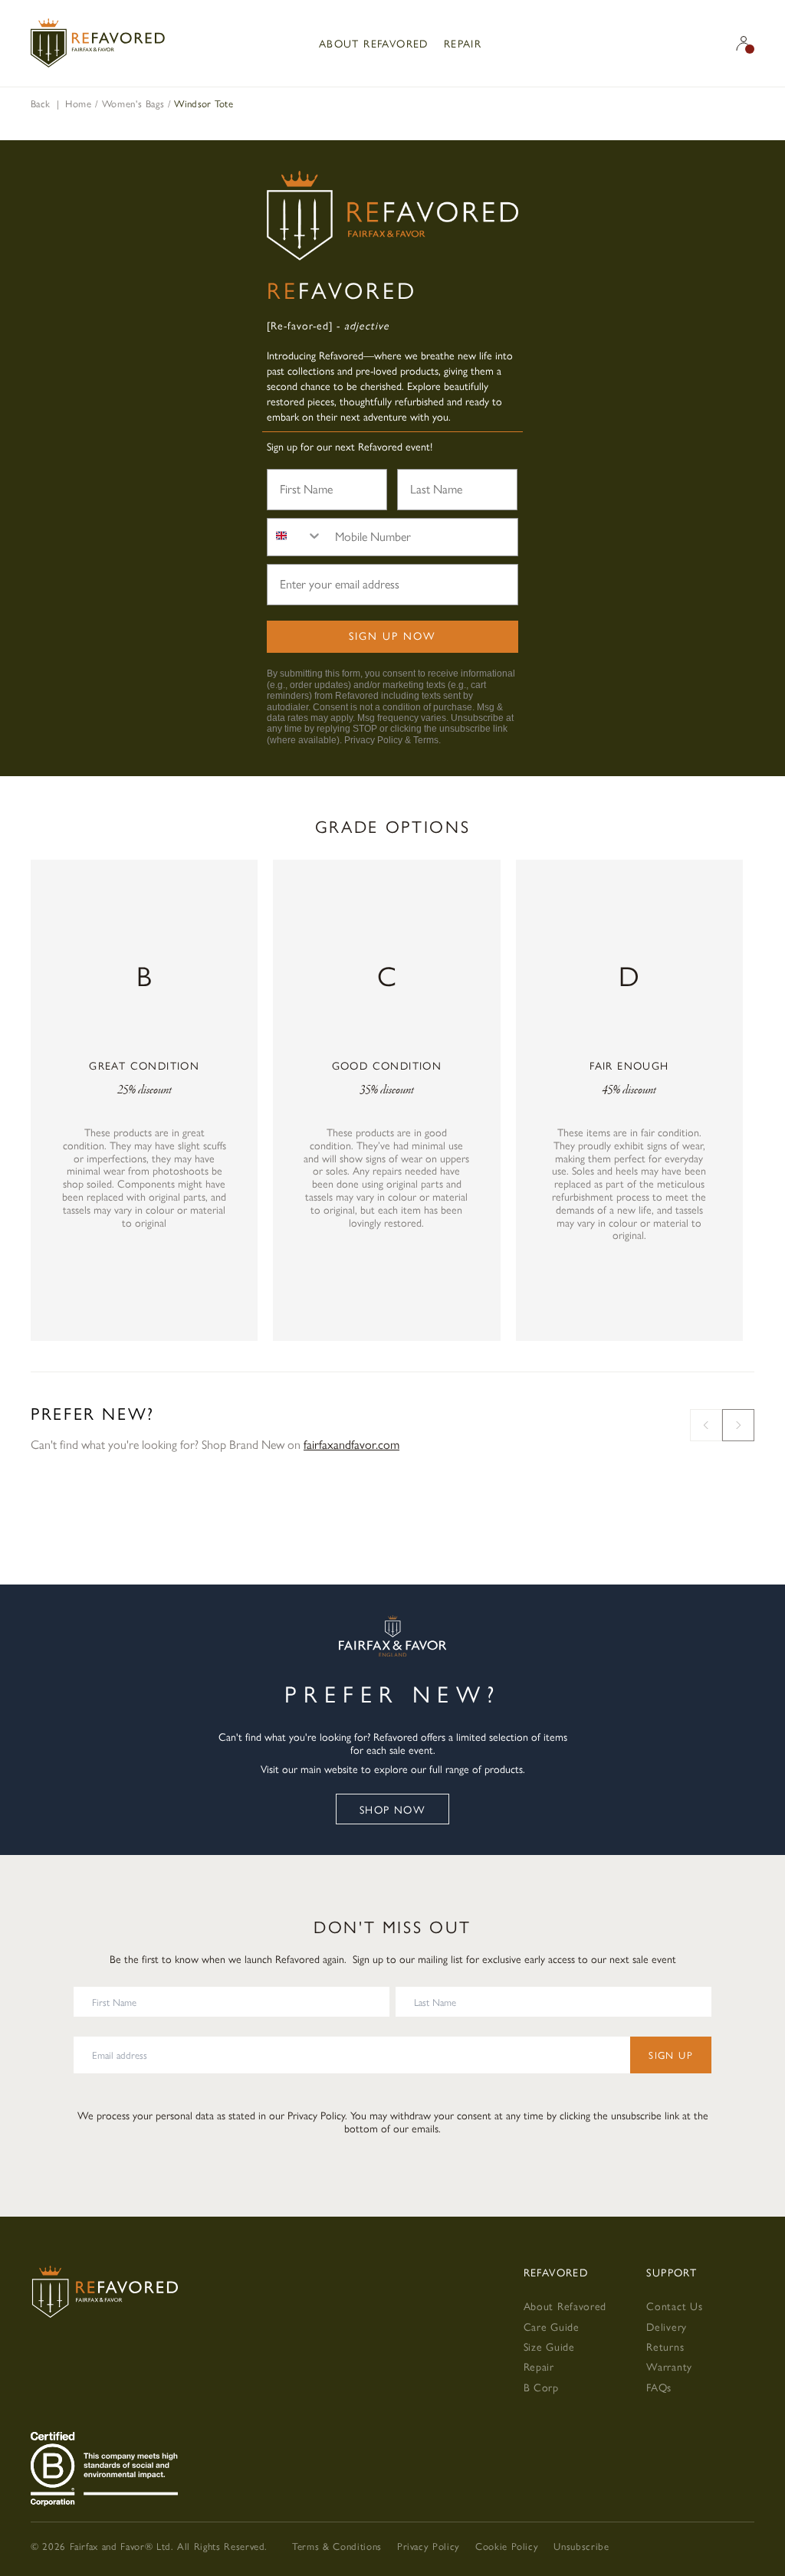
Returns (665, 2346)
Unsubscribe (581, 2546)
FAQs (659, 2387)
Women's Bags (133, 103)
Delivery (667, 2326)
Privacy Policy (373, 740)
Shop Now (392, 1809)
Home (79, 103)
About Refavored (374, 43)
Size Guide (549, 2346)
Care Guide (552, 2326)
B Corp (541, 2387)
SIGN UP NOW (392, 635)
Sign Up (671, 2055)
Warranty (669, 2366)
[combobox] (295, 537)
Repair (463, 43)
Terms (426, 740)
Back (40, 103)
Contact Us (674, 2306)
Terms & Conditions (337, 2546)
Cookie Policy (507, 2546)
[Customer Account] (744, 43)
